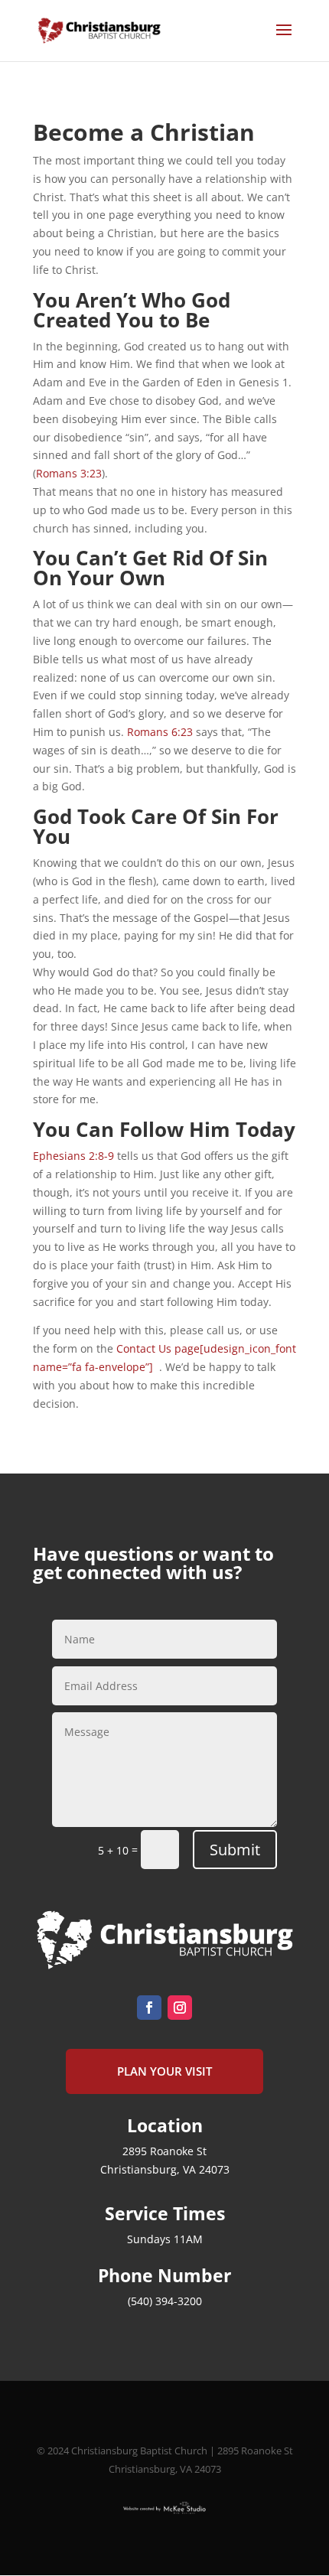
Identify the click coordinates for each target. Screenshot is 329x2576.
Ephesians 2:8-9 (73, 1156)
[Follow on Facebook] (149, 2008)
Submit (235, 1850)
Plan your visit (164, 2071)
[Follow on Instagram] (180, 2008)
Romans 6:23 (160, 732)
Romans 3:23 (69, 473)
